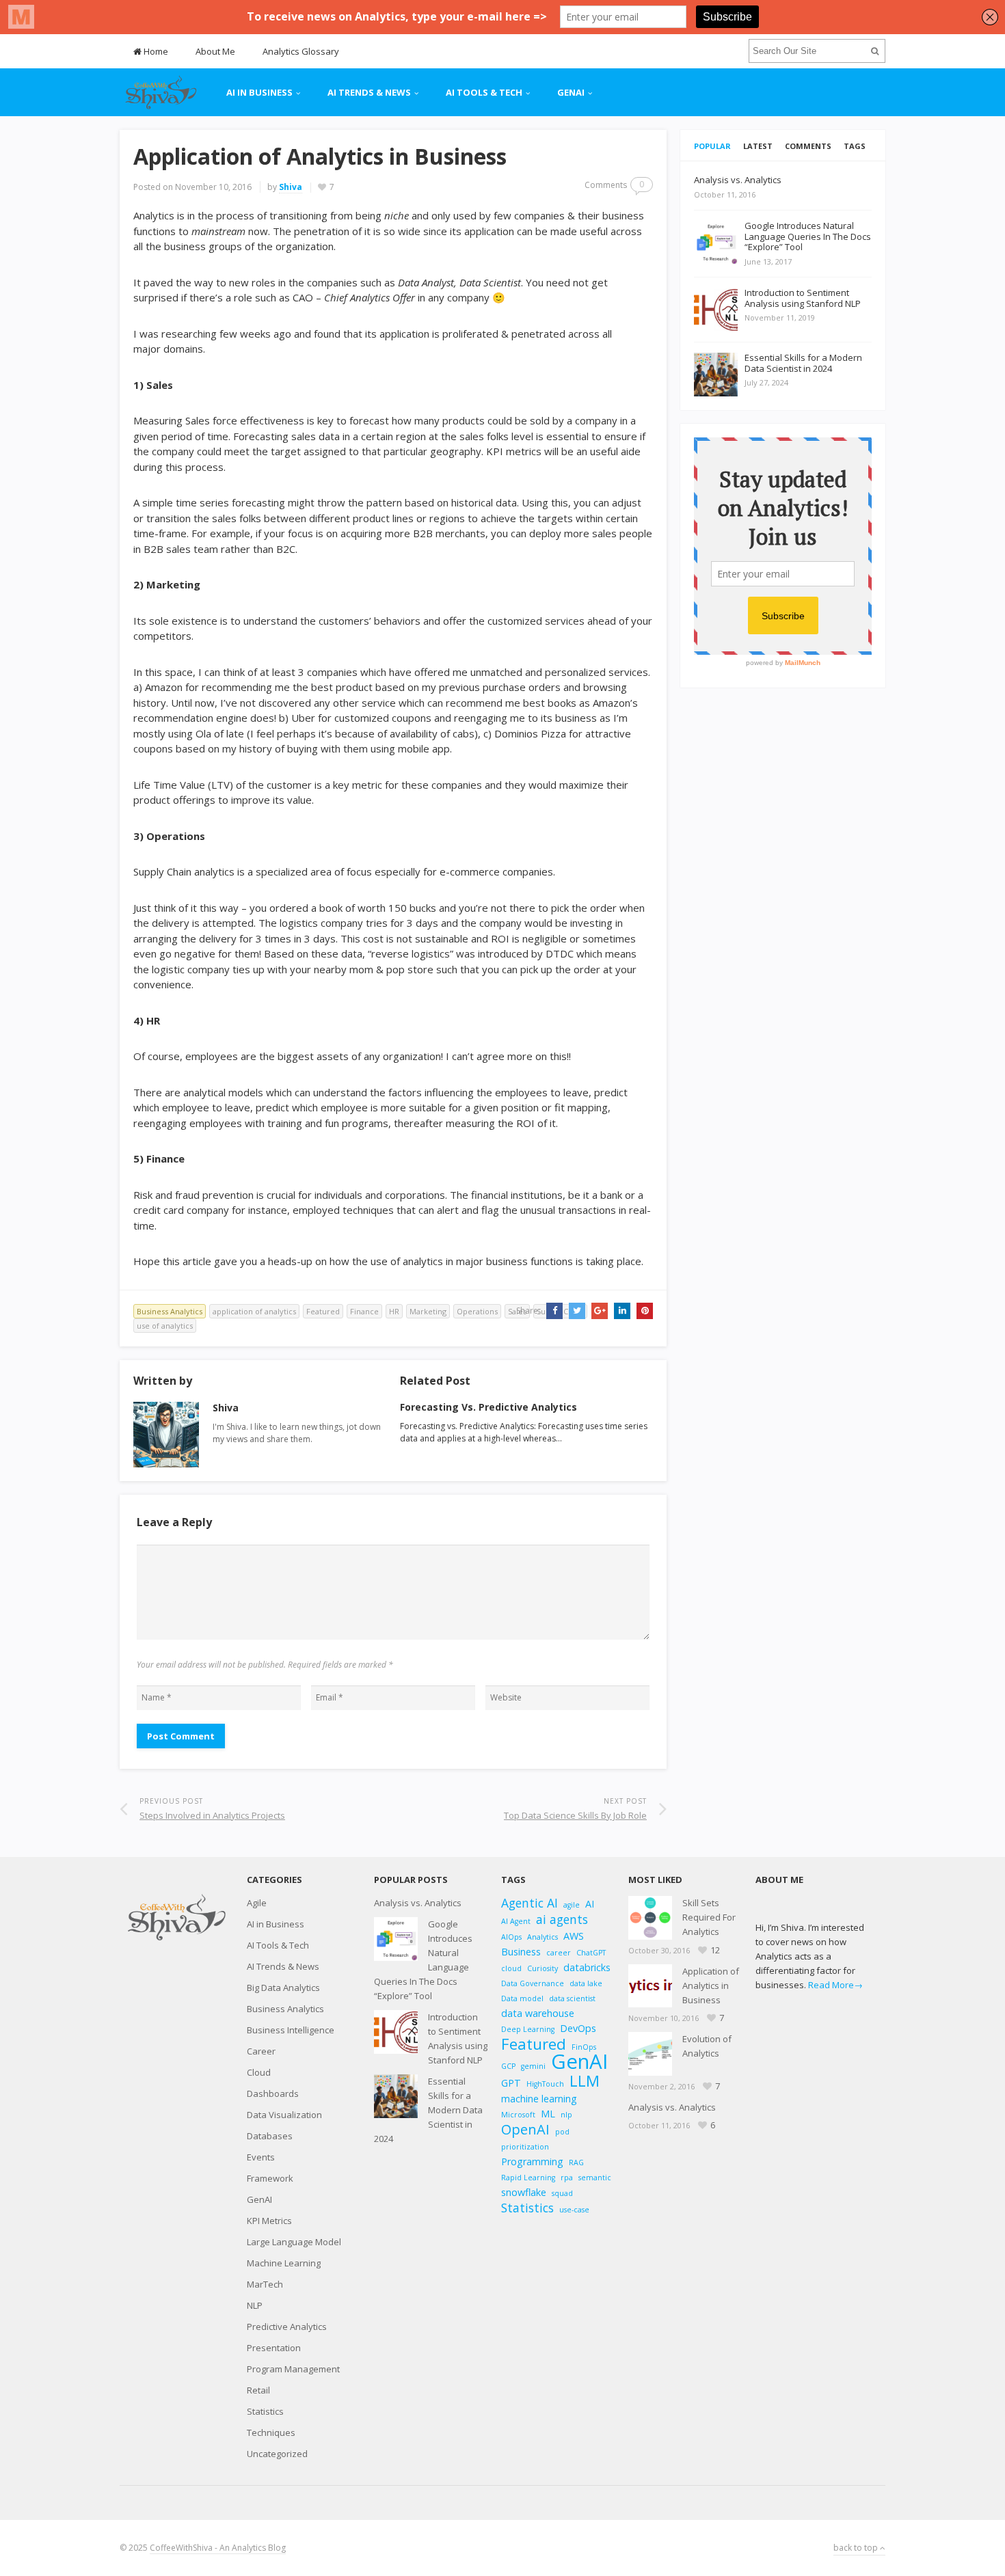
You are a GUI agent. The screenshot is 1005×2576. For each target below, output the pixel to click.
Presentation (274, 2348)
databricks (587, 1967)
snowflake (524, 2192)
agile (572, 1905)
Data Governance (533, 1983)
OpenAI (525, 2129)
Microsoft (518, 2115)
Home (155, 51)
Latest (758, 146)
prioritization (525, 2147)
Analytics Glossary (301, 51)
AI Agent (516, 1921)
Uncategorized (277, 2454)
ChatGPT (591, 1953)
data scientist (572, 1998)
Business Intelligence (291, 2030)
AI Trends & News (369, 92)
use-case (574, 2210)
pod (562, 2132)
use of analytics (165, 1326)
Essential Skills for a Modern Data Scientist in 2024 (428, 2110)
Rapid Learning (528, 2178)
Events (261, 2157)
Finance (364, 1311)
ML (548, 2114)
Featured (323, 1311)
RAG (576, 2163)
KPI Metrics (269, 2221)
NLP (255, 2305)
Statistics (265, 2411)
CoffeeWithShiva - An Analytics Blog (218, 2548)
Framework (270, 2178)
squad (562, 2193)
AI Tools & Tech (484, 92)
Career (261, 2051)
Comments (808, 146)
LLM (585, 2081)
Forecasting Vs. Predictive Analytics (488, 1407)
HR (394, 1311)
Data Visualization (284, 2115)
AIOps (511, 1937)
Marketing (428, 1311)
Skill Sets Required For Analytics (709, 1917)
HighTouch (545, 2084)
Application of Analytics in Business (711, 1985)
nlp (566, 2115)
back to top (857, 2548)
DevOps (578, 2028)
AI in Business (259, 92)
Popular (712, 146)
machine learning (539, 2099)
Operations (477, 1311)
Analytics (542, 1937)
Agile (257, 1903)
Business (521, 1952)
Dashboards (273, 2093)
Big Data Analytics (283, 1988)
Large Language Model (294, 2242)
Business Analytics (170, 1311)
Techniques (271, 2432)
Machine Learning (284, 2263)
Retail (258, 2390)
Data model (522, 1998)
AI (590, 1904)
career (559, 1953)
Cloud (259, 2072)
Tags (855, 146)
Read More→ (835, 1985)
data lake (586, 1983)
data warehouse (538, 2013)
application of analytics (254, 1311)
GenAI (571, 92)
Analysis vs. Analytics (418, 1903)
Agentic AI (530, 1903)
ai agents (562, 1920)
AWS (574, 1936)
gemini (533, 2066)
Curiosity (542, 1968)
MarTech (265, 2284)
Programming (532, 2161)
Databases (270, 2136)
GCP (508, 2066)
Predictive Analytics (287, 2327)
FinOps (584, 2047)
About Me (215, 51)
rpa (567, 2178)
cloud (511, 1968)
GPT (511, 2083)
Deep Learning (528, 2029)
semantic (595, 2178)
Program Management (293, 2369)
